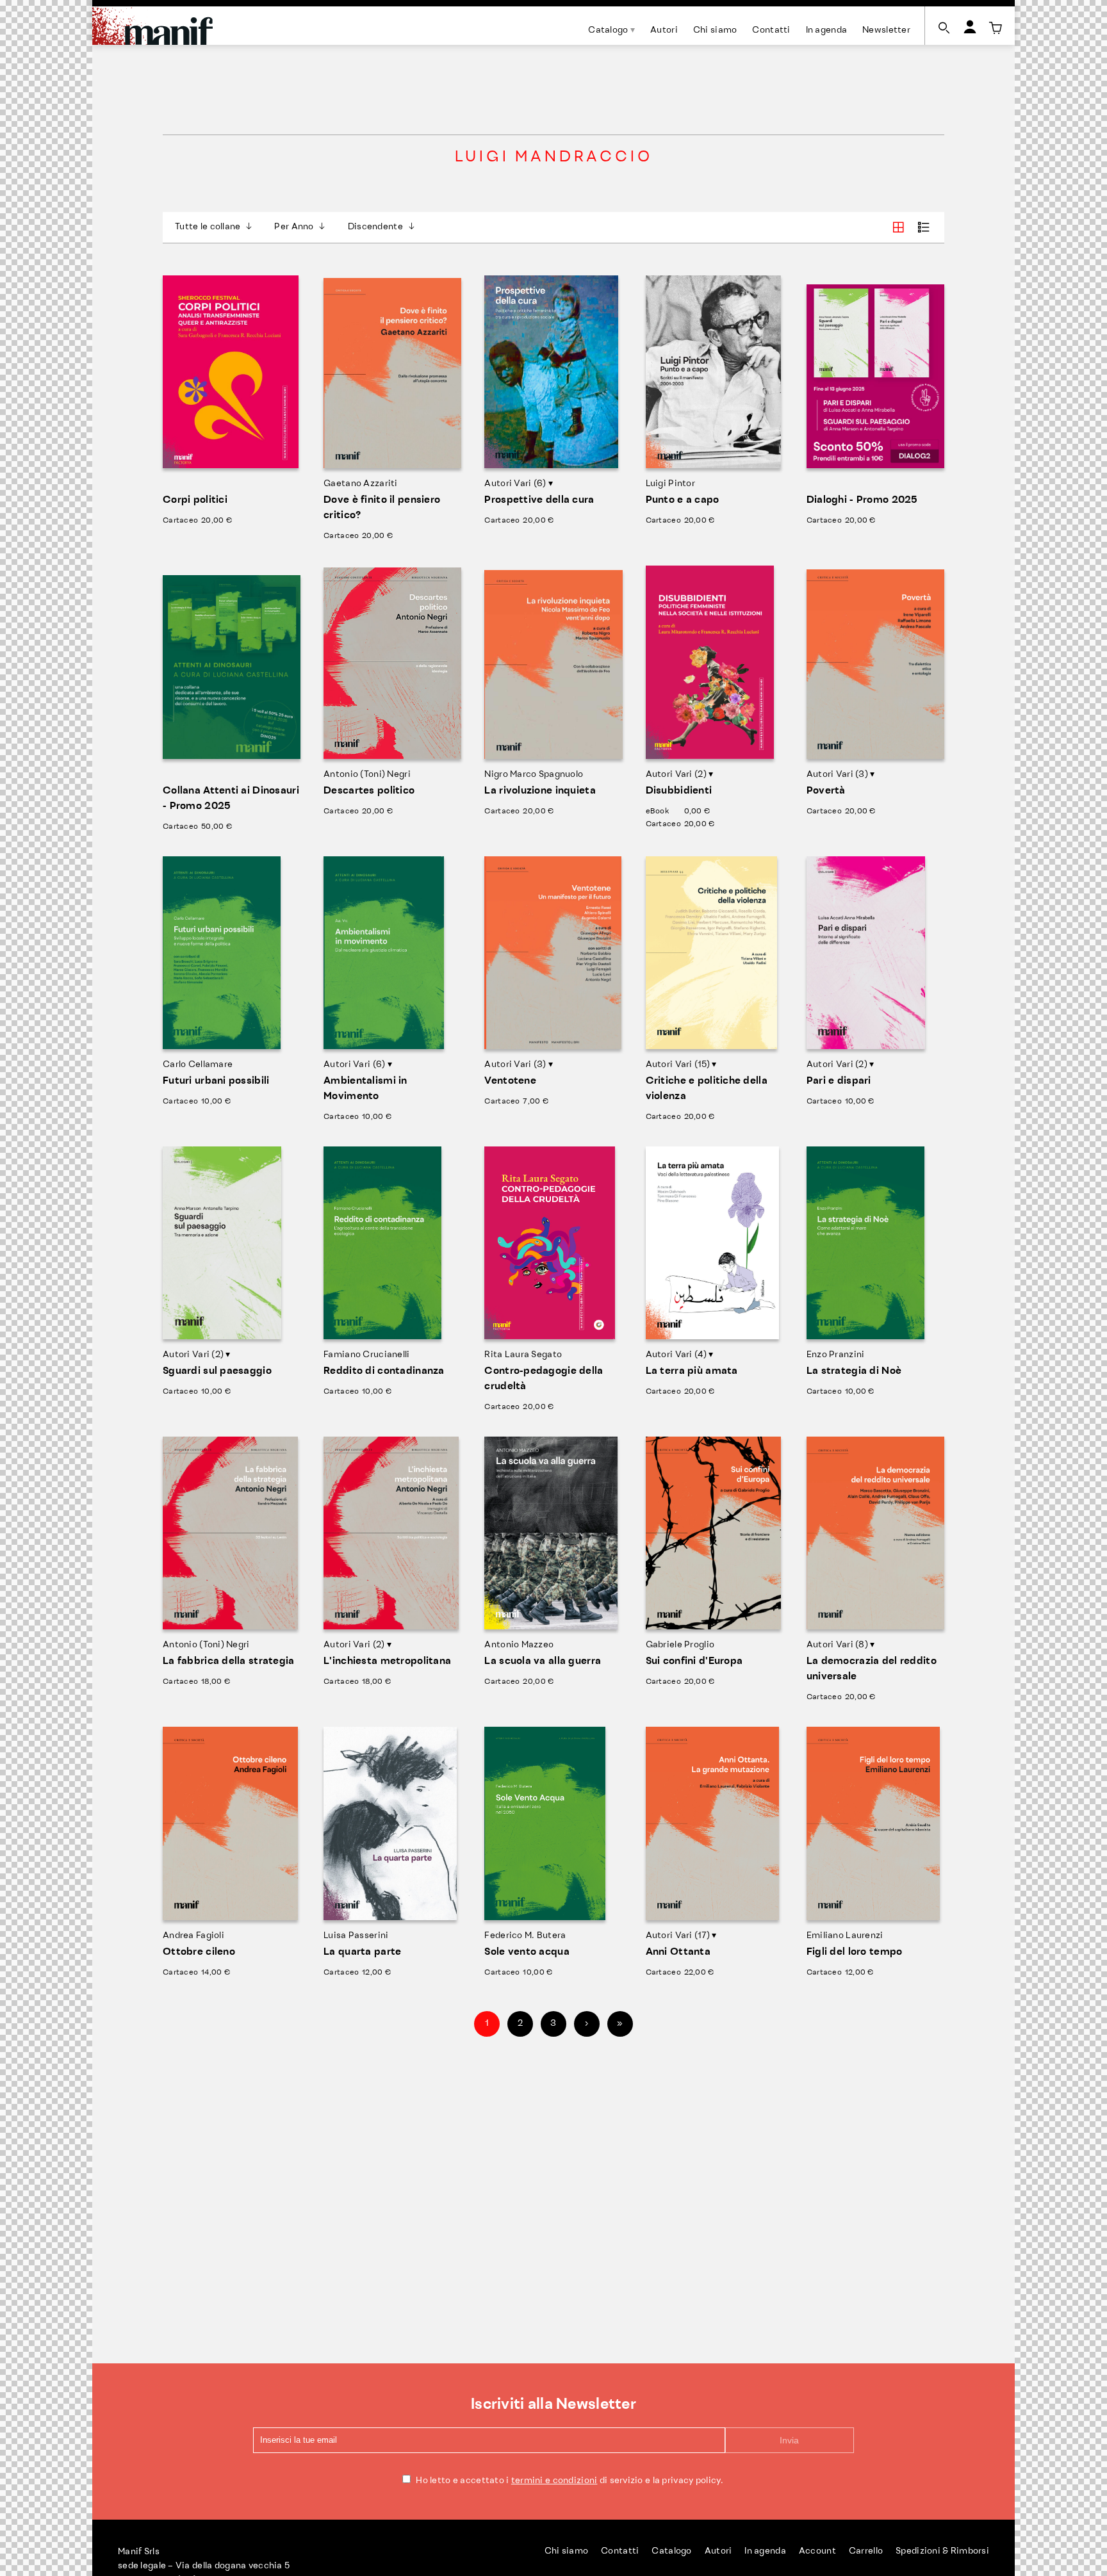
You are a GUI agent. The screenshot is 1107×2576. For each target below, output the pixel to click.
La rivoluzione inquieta (540, 791)
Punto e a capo (683, 500)
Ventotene (510, 1081)
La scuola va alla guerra (543, 1661)
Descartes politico (369, 791)
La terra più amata (692, 1371)
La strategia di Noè (854, 1371)
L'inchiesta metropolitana (387, 1661)
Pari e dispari (839, 1081)
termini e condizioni (554, 2481)
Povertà (826, 791)
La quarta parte (362, 1952)
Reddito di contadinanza (384, 1371)
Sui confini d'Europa (694, 1661)
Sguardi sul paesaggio (217, 1371)
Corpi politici (195, 500)
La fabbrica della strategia (229, 1661)
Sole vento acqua (527, 1952)
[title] (996, 28)
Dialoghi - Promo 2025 (862, 500)
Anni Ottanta (678, 1952)
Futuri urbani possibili (216, 1081)
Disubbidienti (679, 791)
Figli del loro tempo (855, 1952)
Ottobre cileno (199, 1952)
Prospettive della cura (539, 500)
